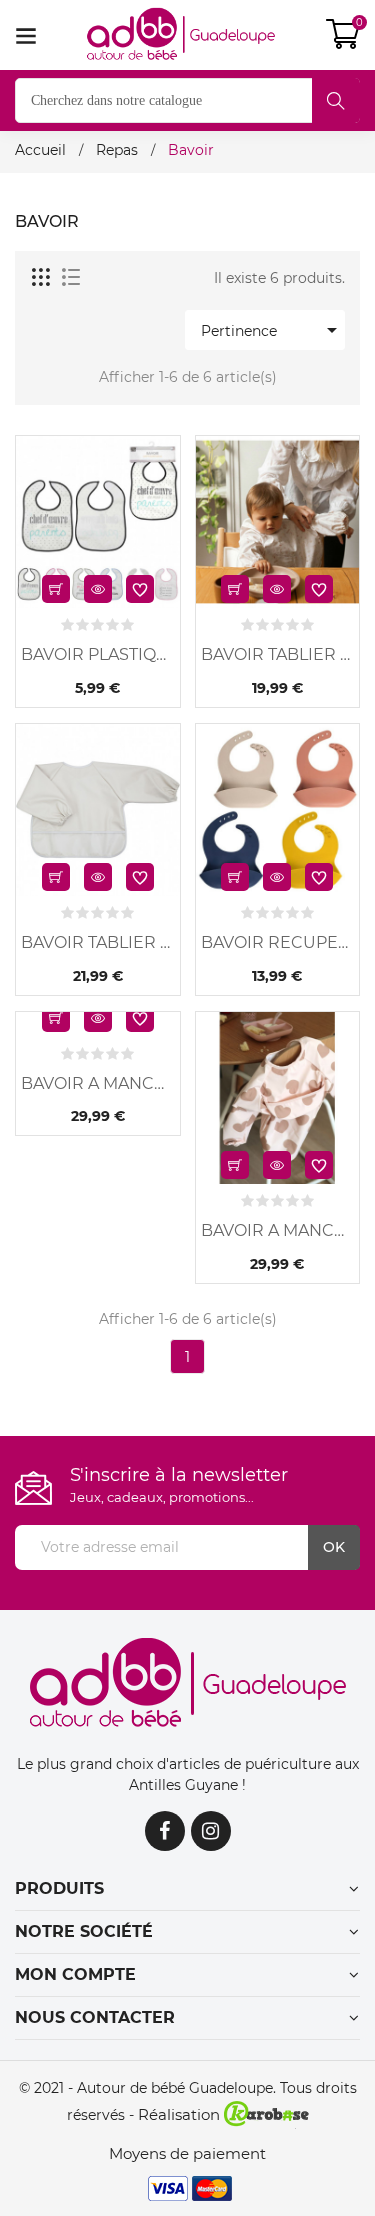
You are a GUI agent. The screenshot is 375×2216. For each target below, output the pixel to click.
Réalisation (181, 2114)
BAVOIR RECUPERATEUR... (278, 942)
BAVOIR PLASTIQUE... (98, 654)
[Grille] (42, 278)
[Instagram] (211, 1831)
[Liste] (71, 278)
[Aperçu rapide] (98, 589)
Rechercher (336, 100)
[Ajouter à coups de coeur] (140, 589)
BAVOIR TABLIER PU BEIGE (278, 654)
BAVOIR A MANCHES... (98, 1083)
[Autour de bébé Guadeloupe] (188, 1684)
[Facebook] (165, 1831)
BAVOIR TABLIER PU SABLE (98, 942)
